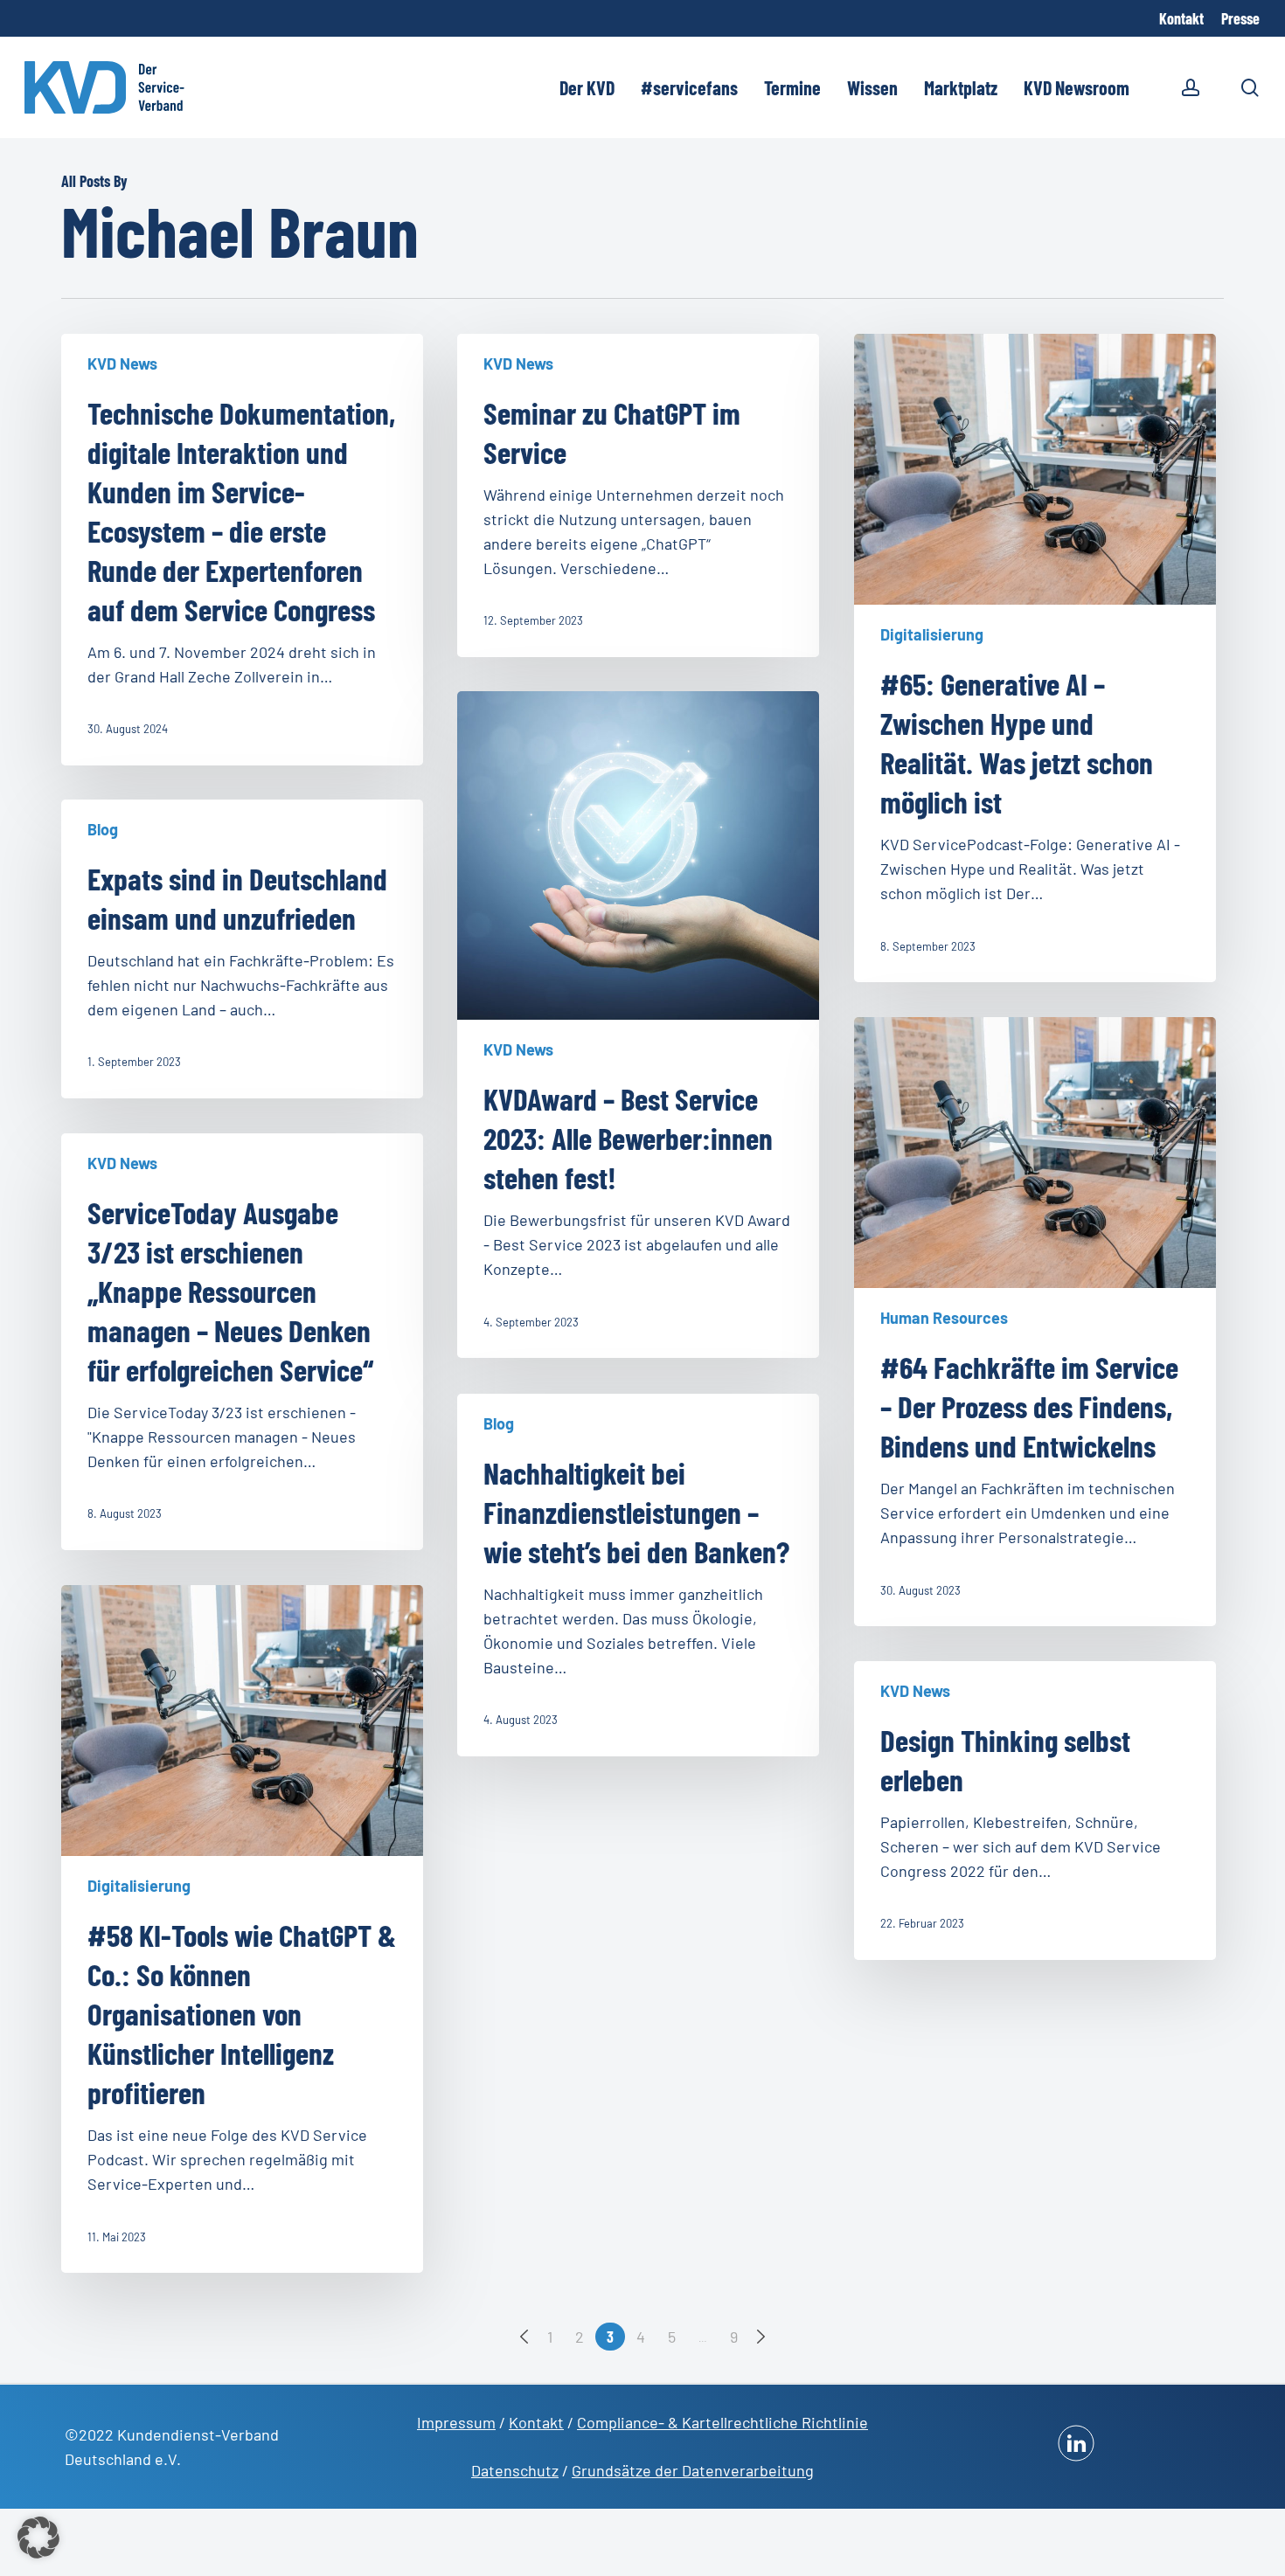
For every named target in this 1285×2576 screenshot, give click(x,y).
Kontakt (536, 2422)
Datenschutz (515, 2470)
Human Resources (944, 1318)
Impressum (456, 2422)
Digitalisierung (932, 634)
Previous (524, 2337)
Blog (103, 829)
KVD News (122, 364)
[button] (38, 2538)
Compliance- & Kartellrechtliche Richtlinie (722, 2422)
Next (761, 2337)
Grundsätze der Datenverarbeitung (693, 2470)
